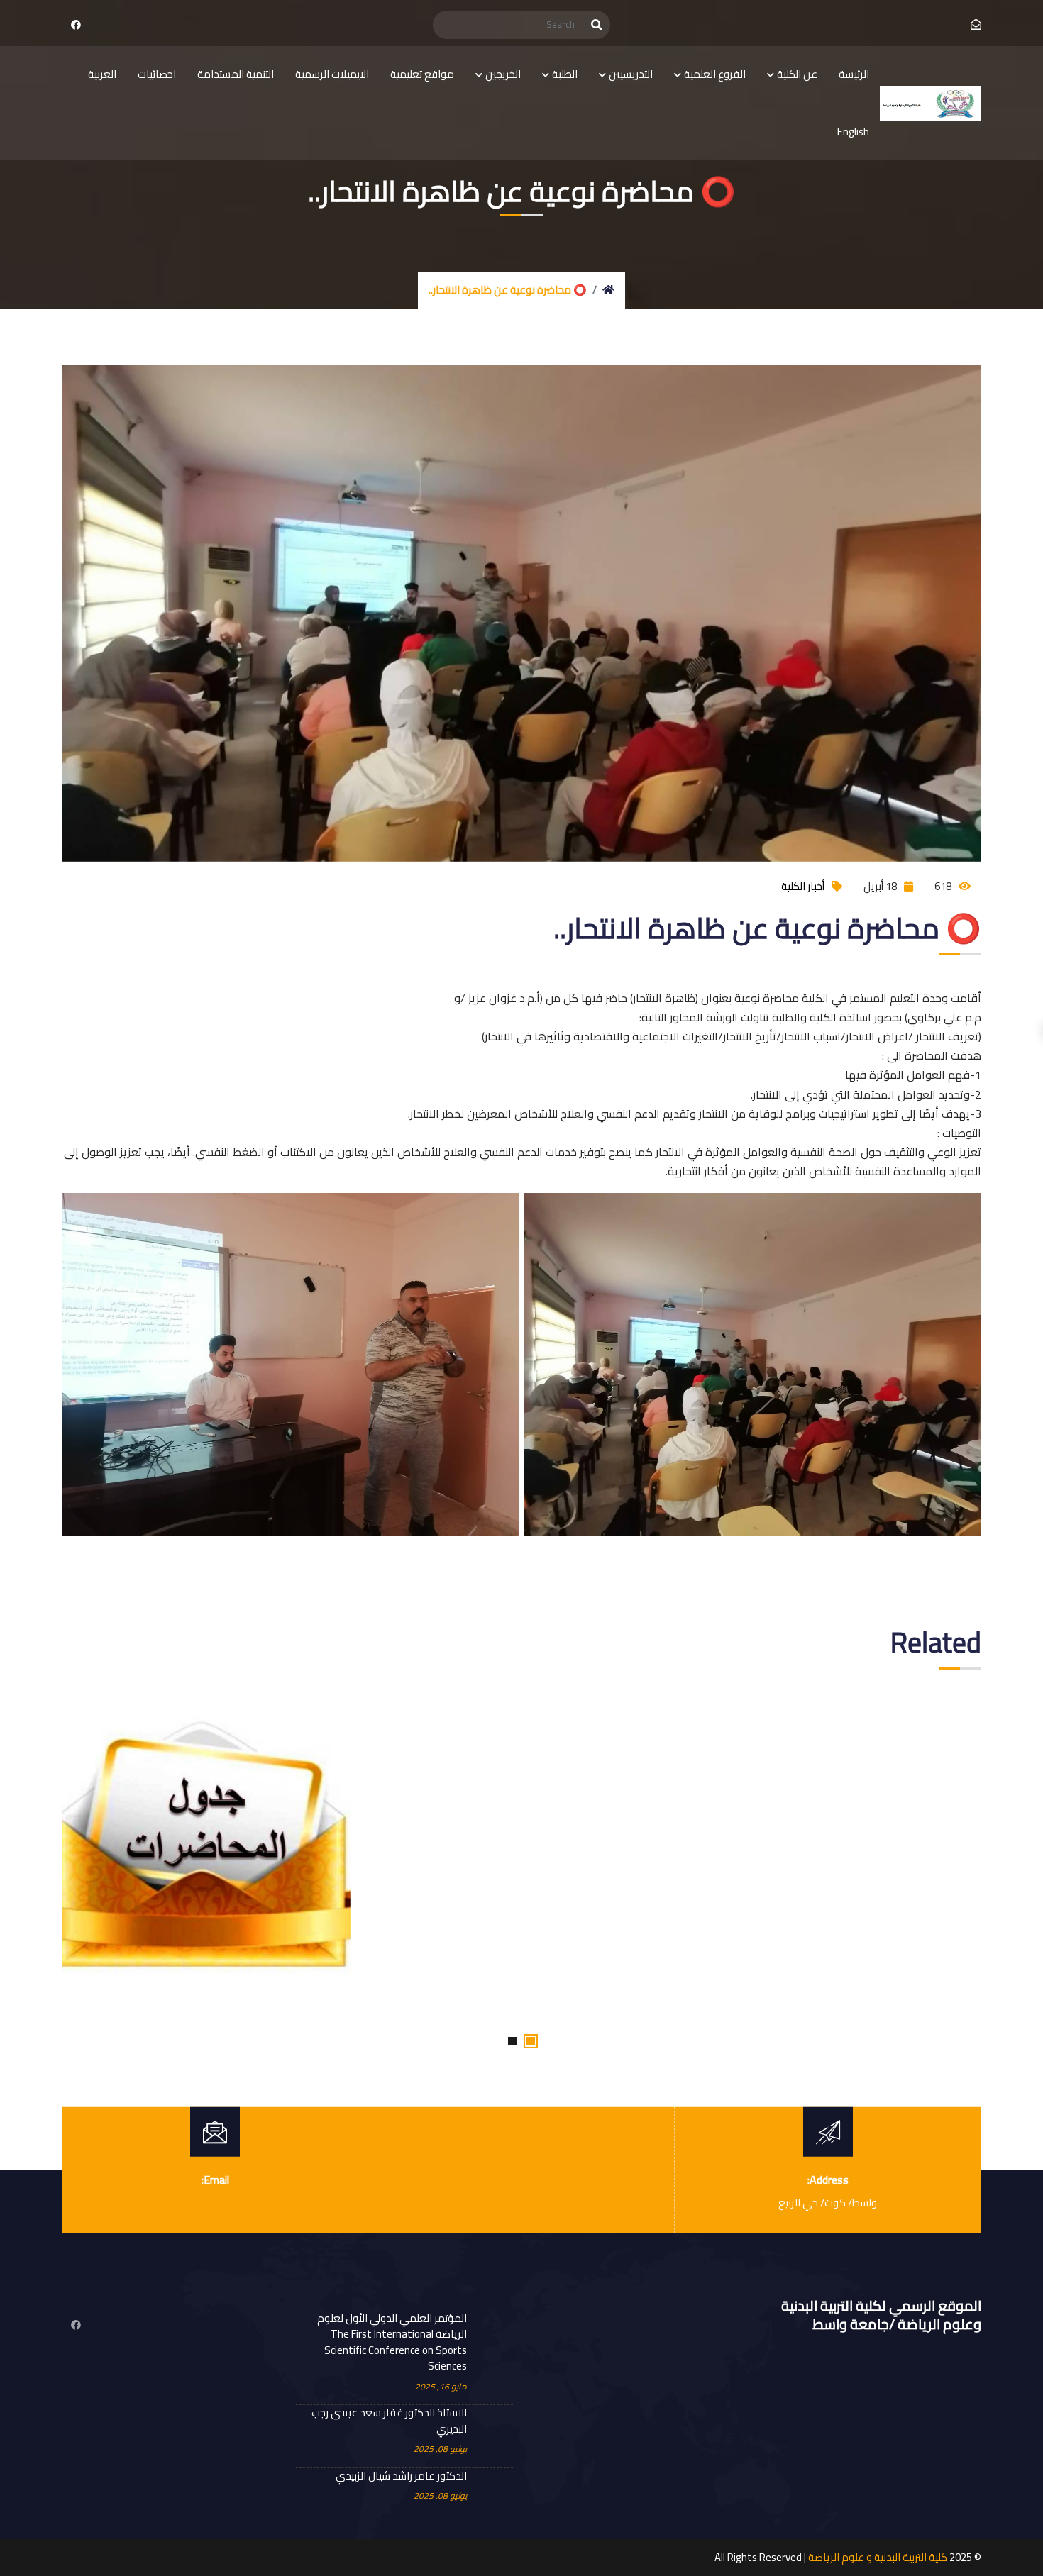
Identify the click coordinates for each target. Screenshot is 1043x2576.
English (853, 132)
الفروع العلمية (715, 74)
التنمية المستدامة (236, 74)
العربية (102, 74)
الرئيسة (854, 74)
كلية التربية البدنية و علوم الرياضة (878, 2557)
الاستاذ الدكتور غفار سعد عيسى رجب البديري (389, 2421)
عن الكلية (797, 74)
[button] (531, 2041)
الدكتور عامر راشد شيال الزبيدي (401, 2476)
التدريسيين (631, 74)
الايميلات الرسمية (332, 74)
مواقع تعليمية (422, 74)
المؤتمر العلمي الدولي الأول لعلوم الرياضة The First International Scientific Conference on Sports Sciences (392, 2343)
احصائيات (157, 74)
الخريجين (503, 74)
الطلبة (565, 74)
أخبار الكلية (803, 886)
